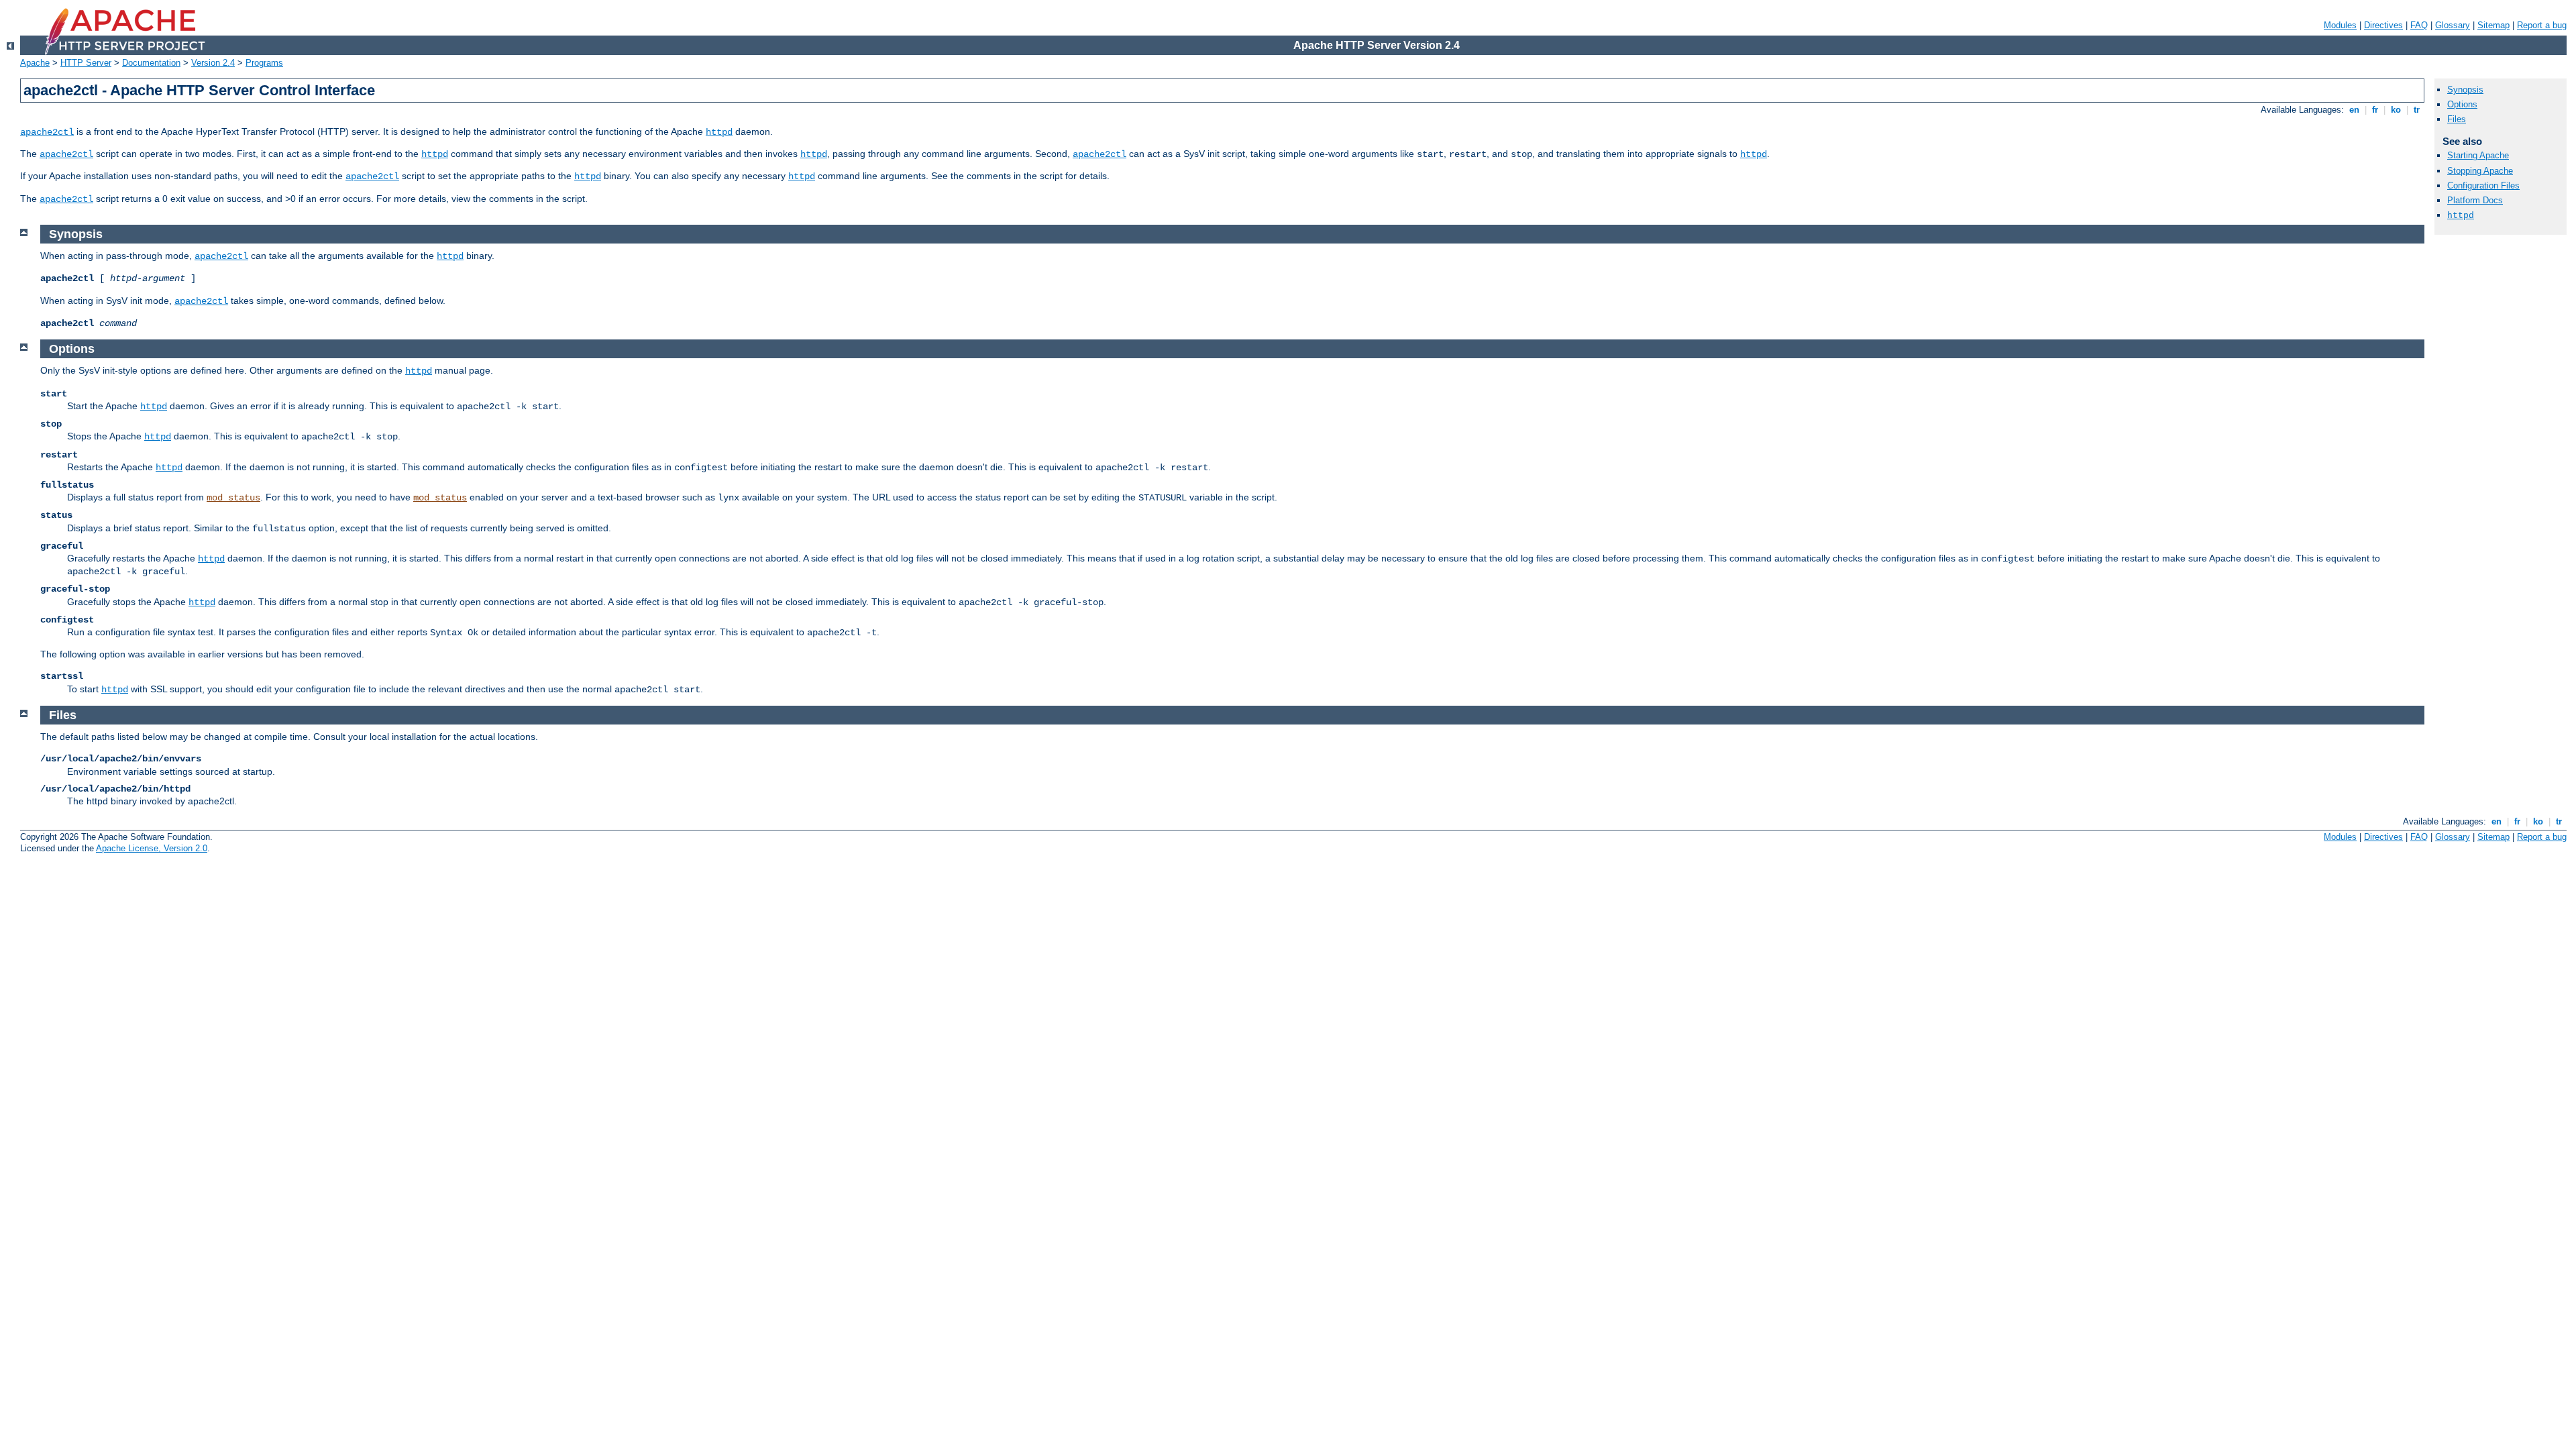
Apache (35, 63)
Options (2462, 104)
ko (2396, 110)
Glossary (2453, 25)
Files (2457, 119)
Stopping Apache (2480, 171)
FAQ (2419, 25)
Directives (2383, 25)
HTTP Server (86, 63)
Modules (2340, 25)
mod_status (233, 498)
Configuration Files (2483, 185)
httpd (719, 132)
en (2354, 110)
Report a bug (2542, 25)
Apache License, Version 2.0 (152, 848)
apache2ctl (47, 132)
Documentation (151, 63)
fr (2375, 110)
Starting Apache (2478, 155)
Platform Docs (2475, 200)
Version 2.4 (213, 63)
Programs (264, 63)
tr (2417, 110)
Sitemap (2493, 25)
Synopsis (2465, 90)
